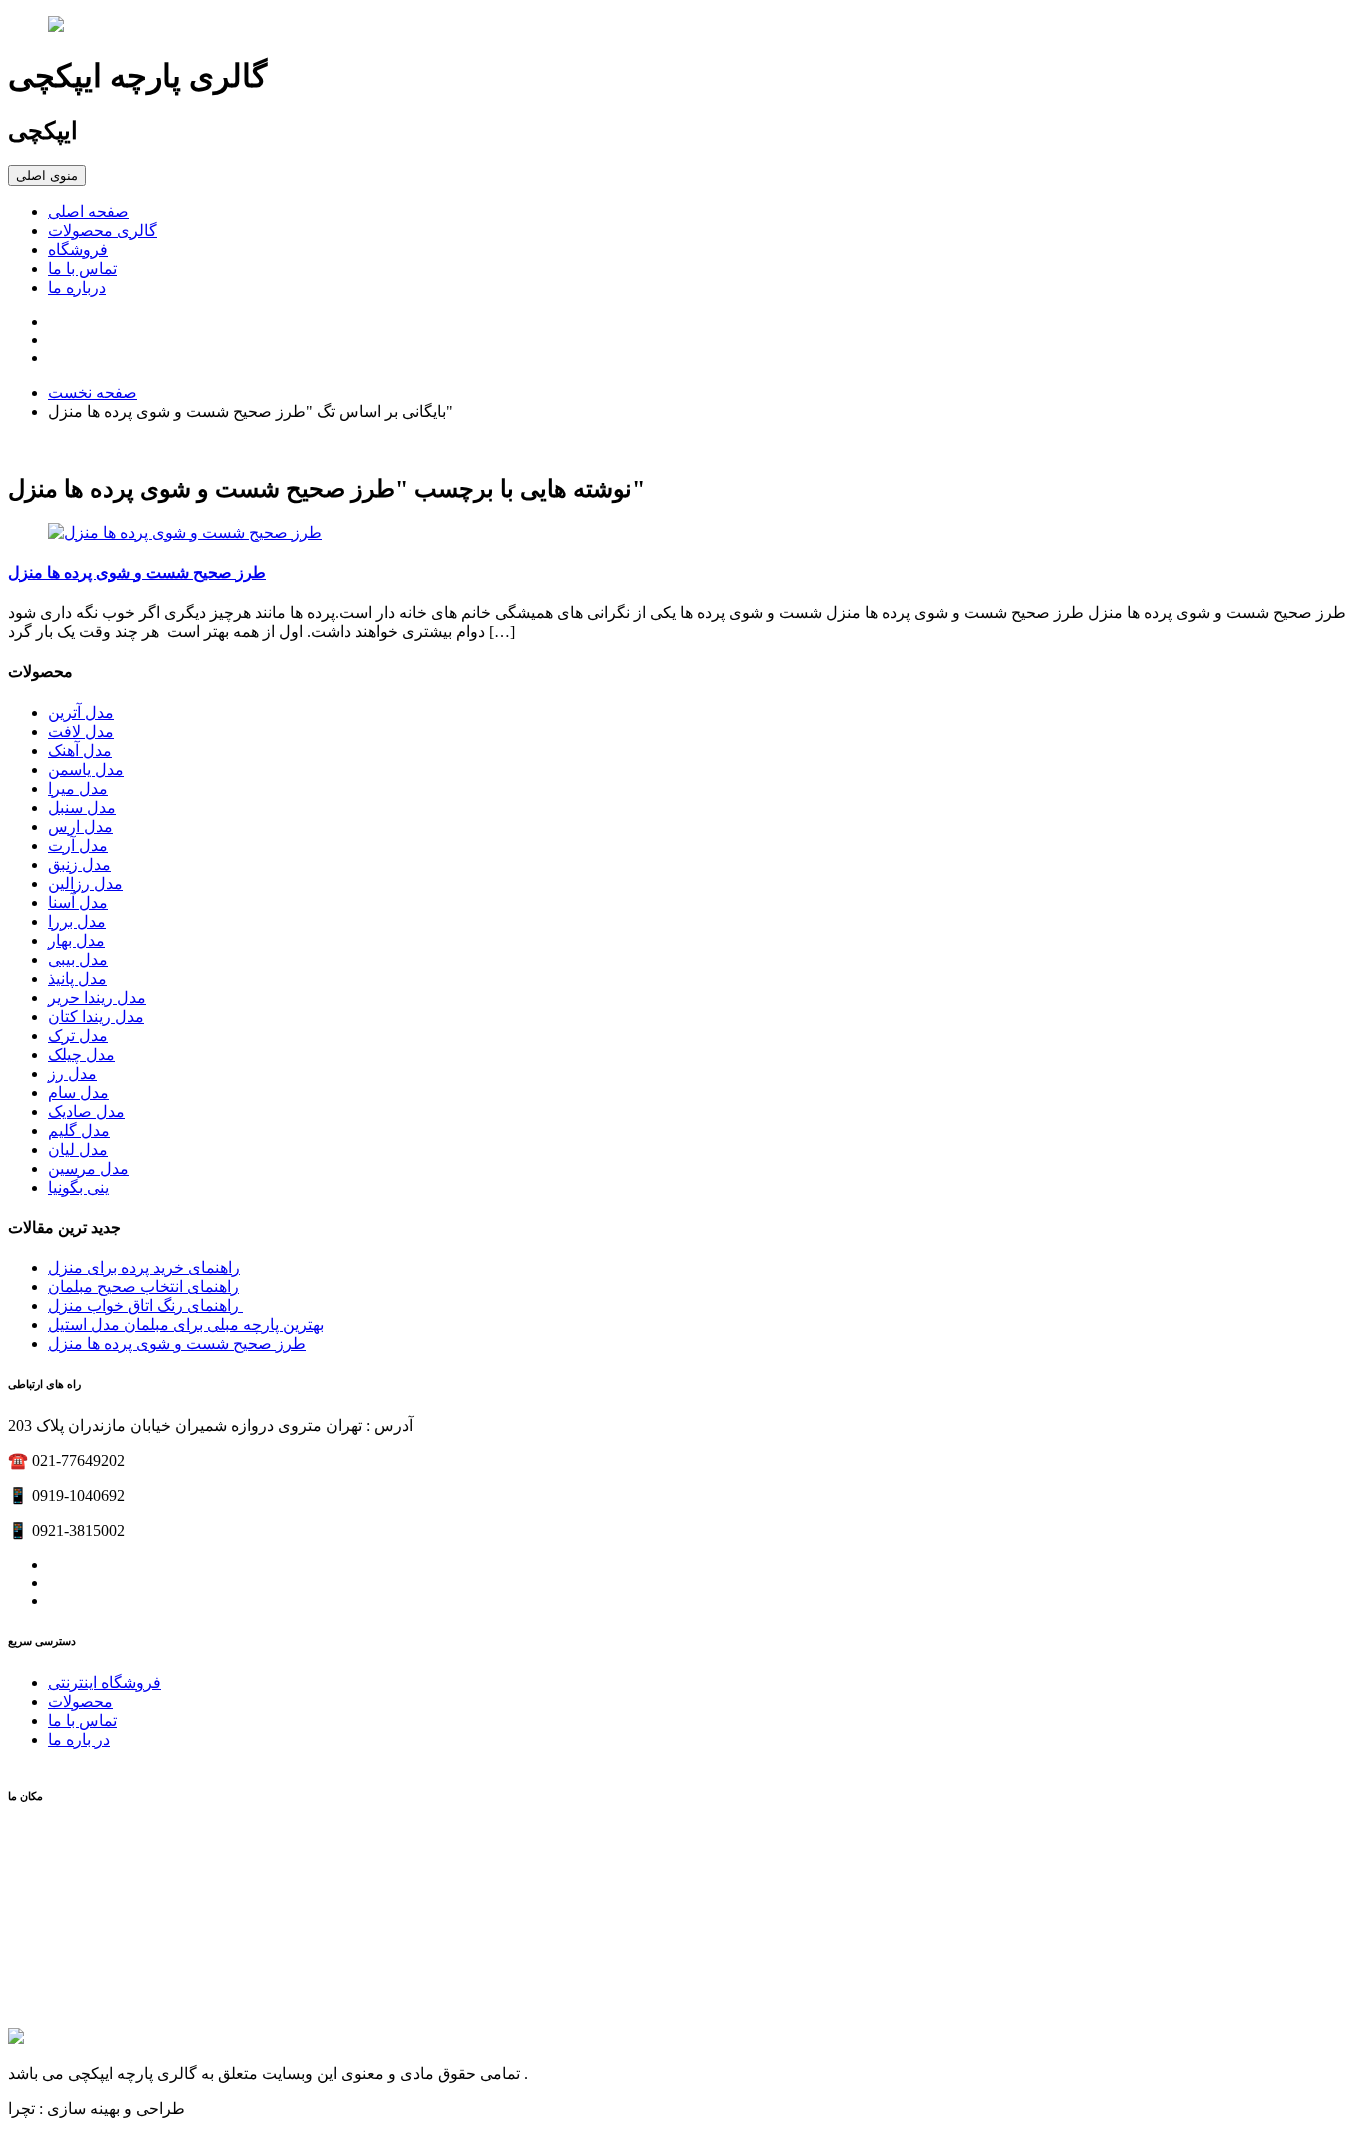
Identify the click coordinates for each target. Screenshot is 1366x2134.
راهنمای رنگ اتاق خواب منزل (145, 1305)
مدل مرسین (88, 1168)
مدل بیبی (78, 959)
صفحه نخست (92, 392)
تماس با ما (82, 268)
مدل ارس (80, 826)
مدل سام (78, 1092)
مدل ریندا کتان (96, 1016)
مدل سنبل (82, 807)
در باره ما (79, 1739)
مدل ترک (78, 1035)
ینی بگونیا (78, 1187)
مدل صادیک (86, 1111)
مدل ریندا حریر (97, 997)
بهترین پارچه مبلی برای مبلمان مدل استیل (186, 1324)
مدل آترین (81, 712)
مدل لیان (78, 1149)
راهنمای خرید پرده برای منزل (144, 1267)
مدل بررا (77, 921)
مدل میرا (78, 788)
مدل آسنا (78, 902)
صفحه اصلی (88, 211)
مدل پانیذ (77, 978)
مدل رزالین (85, 883)
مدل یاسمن (86, 769)
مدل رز (72, 1073)
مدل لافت (81, 731)
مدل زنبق (79, 864)
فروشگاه (78, 249)
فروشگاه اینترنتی (104, 1682)
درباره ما (77, 287)
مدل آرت (78, 845)
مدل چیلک (81, 1054)
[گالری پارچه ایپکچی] (683, 26)
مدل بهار (76, 940)
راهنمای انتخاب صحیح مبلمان (143, 1286)
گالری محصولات (102, 230)
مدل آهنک (80, 750)
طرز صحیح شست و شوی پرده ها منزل (137, 572)
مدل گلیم (79, 1130)
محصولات (80, 1701)
